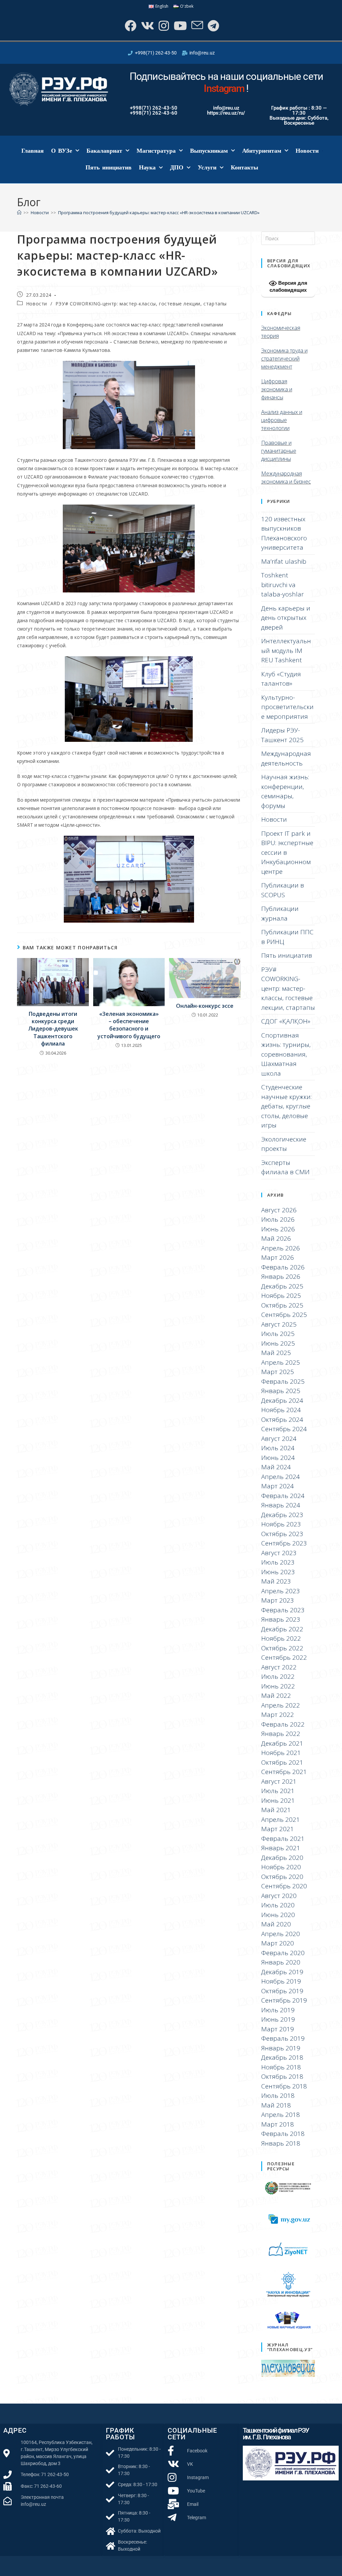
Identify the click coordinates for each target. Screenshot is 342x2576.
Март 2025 (278, 1372)
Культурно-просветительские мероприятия (287, 707)
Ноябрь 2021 (281, 1753)
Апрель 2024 (281, 1477)
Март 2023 (278, 1600)
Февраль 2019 (283, 2038)
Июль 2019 (278, 2010)
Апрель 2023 (281, 1591)
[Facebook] (130, 26)
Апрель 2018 (281, 2115)
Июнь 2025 (278, 1343)
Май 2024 (276, 1467)
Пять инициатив (109, 167)
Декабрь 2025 (282, 1286)
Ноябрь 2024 (281, 1410)
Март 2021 (278, 1829)
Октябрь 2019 (282, 1991)
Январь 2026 (281, 1276)
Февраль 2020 (283, 1953)
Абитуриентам (262, 151)
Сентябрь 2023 (284, 1543)
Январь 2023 (281, 1619)
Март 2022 (278, 1715)
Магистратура (156, 151)
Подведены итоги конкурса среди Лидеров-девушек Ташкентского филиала (53, 1029)
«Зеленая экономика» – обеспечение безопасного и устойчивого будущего (129, 1025)
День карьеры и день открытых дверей (286, 618)
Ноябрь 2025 (281, 1296)
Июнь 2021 (278, 1800)
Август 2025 (279, 1324)
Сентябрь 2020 (284, 1886)
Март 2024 (278, 1486)
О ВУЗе (62, 151)
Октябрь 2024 (282, 1419)
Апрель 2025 (281, 1362)
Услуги (207, 167)
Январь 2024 (281, 1505)
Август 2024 (279, 1439)
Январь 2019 (281, 2048)
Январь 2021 (281, 1848)
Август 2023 (279, 1553)
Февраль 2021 (283, 1839)
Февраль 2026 (283, 1267)
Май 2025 (276, 1353)
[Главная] (19, 213)
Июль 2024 (278, 1448)
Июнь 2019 (278, 2019)
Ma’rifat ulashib (284, 561)
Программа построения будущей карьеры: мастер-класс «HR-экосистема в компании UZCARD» (159, 213)
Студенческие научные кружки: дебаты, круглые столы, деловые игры (286, 1106)
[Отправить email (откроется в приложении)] (197, 26)
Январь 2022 (281, 1734)
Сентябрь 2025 (284, 1315)
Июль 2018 (278, 2095)
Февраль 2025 (283, 1381)
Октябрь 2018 (282, 2076)
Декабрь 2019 (282, 1972)
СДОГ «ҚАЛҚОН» (286, 1021)
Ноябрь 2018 (281, 2067)
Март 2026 (278, 1257)
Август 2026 (279, 1210)
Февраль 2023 (283, 1610)
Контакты (244, 167)
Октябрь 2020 (282, 1877)
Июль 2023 (278, 1562)
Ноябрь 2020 (281, 1867)
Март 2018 (278, 2124)
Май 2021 (276, 1810)
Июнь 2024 (278, 1458)
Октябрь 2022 (282, 1648)
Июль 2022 (278, 1676)
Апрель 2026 (281, 1248)
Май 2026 (276, 1238)
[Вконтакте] (147, 26)
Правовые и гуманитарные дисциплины (279, 451)
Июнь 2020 (278, 1915)
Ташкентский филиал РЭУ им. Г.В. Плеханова (276, 2434)
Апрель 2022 (281, 1705)
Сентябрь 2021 (284, 1772)
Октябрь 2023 (282, 1534)
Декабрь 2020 (282, 1858)
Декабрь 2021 (282, 1743)
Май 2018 (276, 2105)
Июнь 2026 (278, 1229)
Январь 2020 (281, 1962)
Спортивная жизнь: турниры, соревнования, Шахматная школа (286, 1054)
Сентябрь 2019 (284, 2000)
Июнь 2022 (278, 1686)
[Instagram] (163, 26)
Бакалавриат (104, 151)
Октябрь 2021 (282, 1762)
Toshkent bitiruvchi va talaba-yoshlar (283, 585)
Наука (147, 167)
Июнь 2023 (278, 1572)
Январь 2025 (281, 1391)
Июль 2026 (278, 1219)
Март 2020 (278, 1943)
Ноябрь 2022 (281, 1638)
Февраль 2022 (283, 1724)
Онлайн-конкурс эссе (205, 1006)
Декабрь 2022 (282, 1629)
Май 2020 (276, 1924)
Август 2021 (279, 1781)
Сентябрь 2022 (284, 1657)
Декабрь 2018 (282, 2057)
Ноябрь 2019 (281, 1981)
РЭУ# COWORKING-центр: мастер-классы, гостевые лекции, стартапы (141, 304)
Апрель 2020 (281, 1934)
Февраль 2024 (283, 1496)
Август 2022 (279, 1667)
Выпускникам (209, 151)
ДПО (177, 167)
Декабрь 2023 (282, 1515)
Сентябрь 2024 (284, 1429)
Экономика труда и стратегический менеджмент (284, 359)
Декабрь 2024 (282, 1400)
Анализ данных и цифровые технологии (282, 420)
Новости (307, 151)
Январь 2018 (281, 2143)
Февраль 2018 (283, 2134)
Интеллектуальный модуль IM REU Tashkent (286, 650)
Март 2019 (278, 2029)
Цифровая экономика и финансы (277, 389)
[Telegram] (213, 26)
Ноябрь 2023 (281, 1524)
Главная (33, 151)
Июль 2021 (278, 1791)
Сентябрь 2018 (284, 2086)
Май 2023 (276, 1581)
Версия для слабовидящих (288, 286)
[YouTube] (180, 26)
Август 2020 (279, 1896)
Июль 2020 (278, 1905)
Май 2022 (276, 1696)
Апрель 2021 (281, 1819)
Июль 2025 (278, 1334)
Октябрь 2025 (282, 1305)
